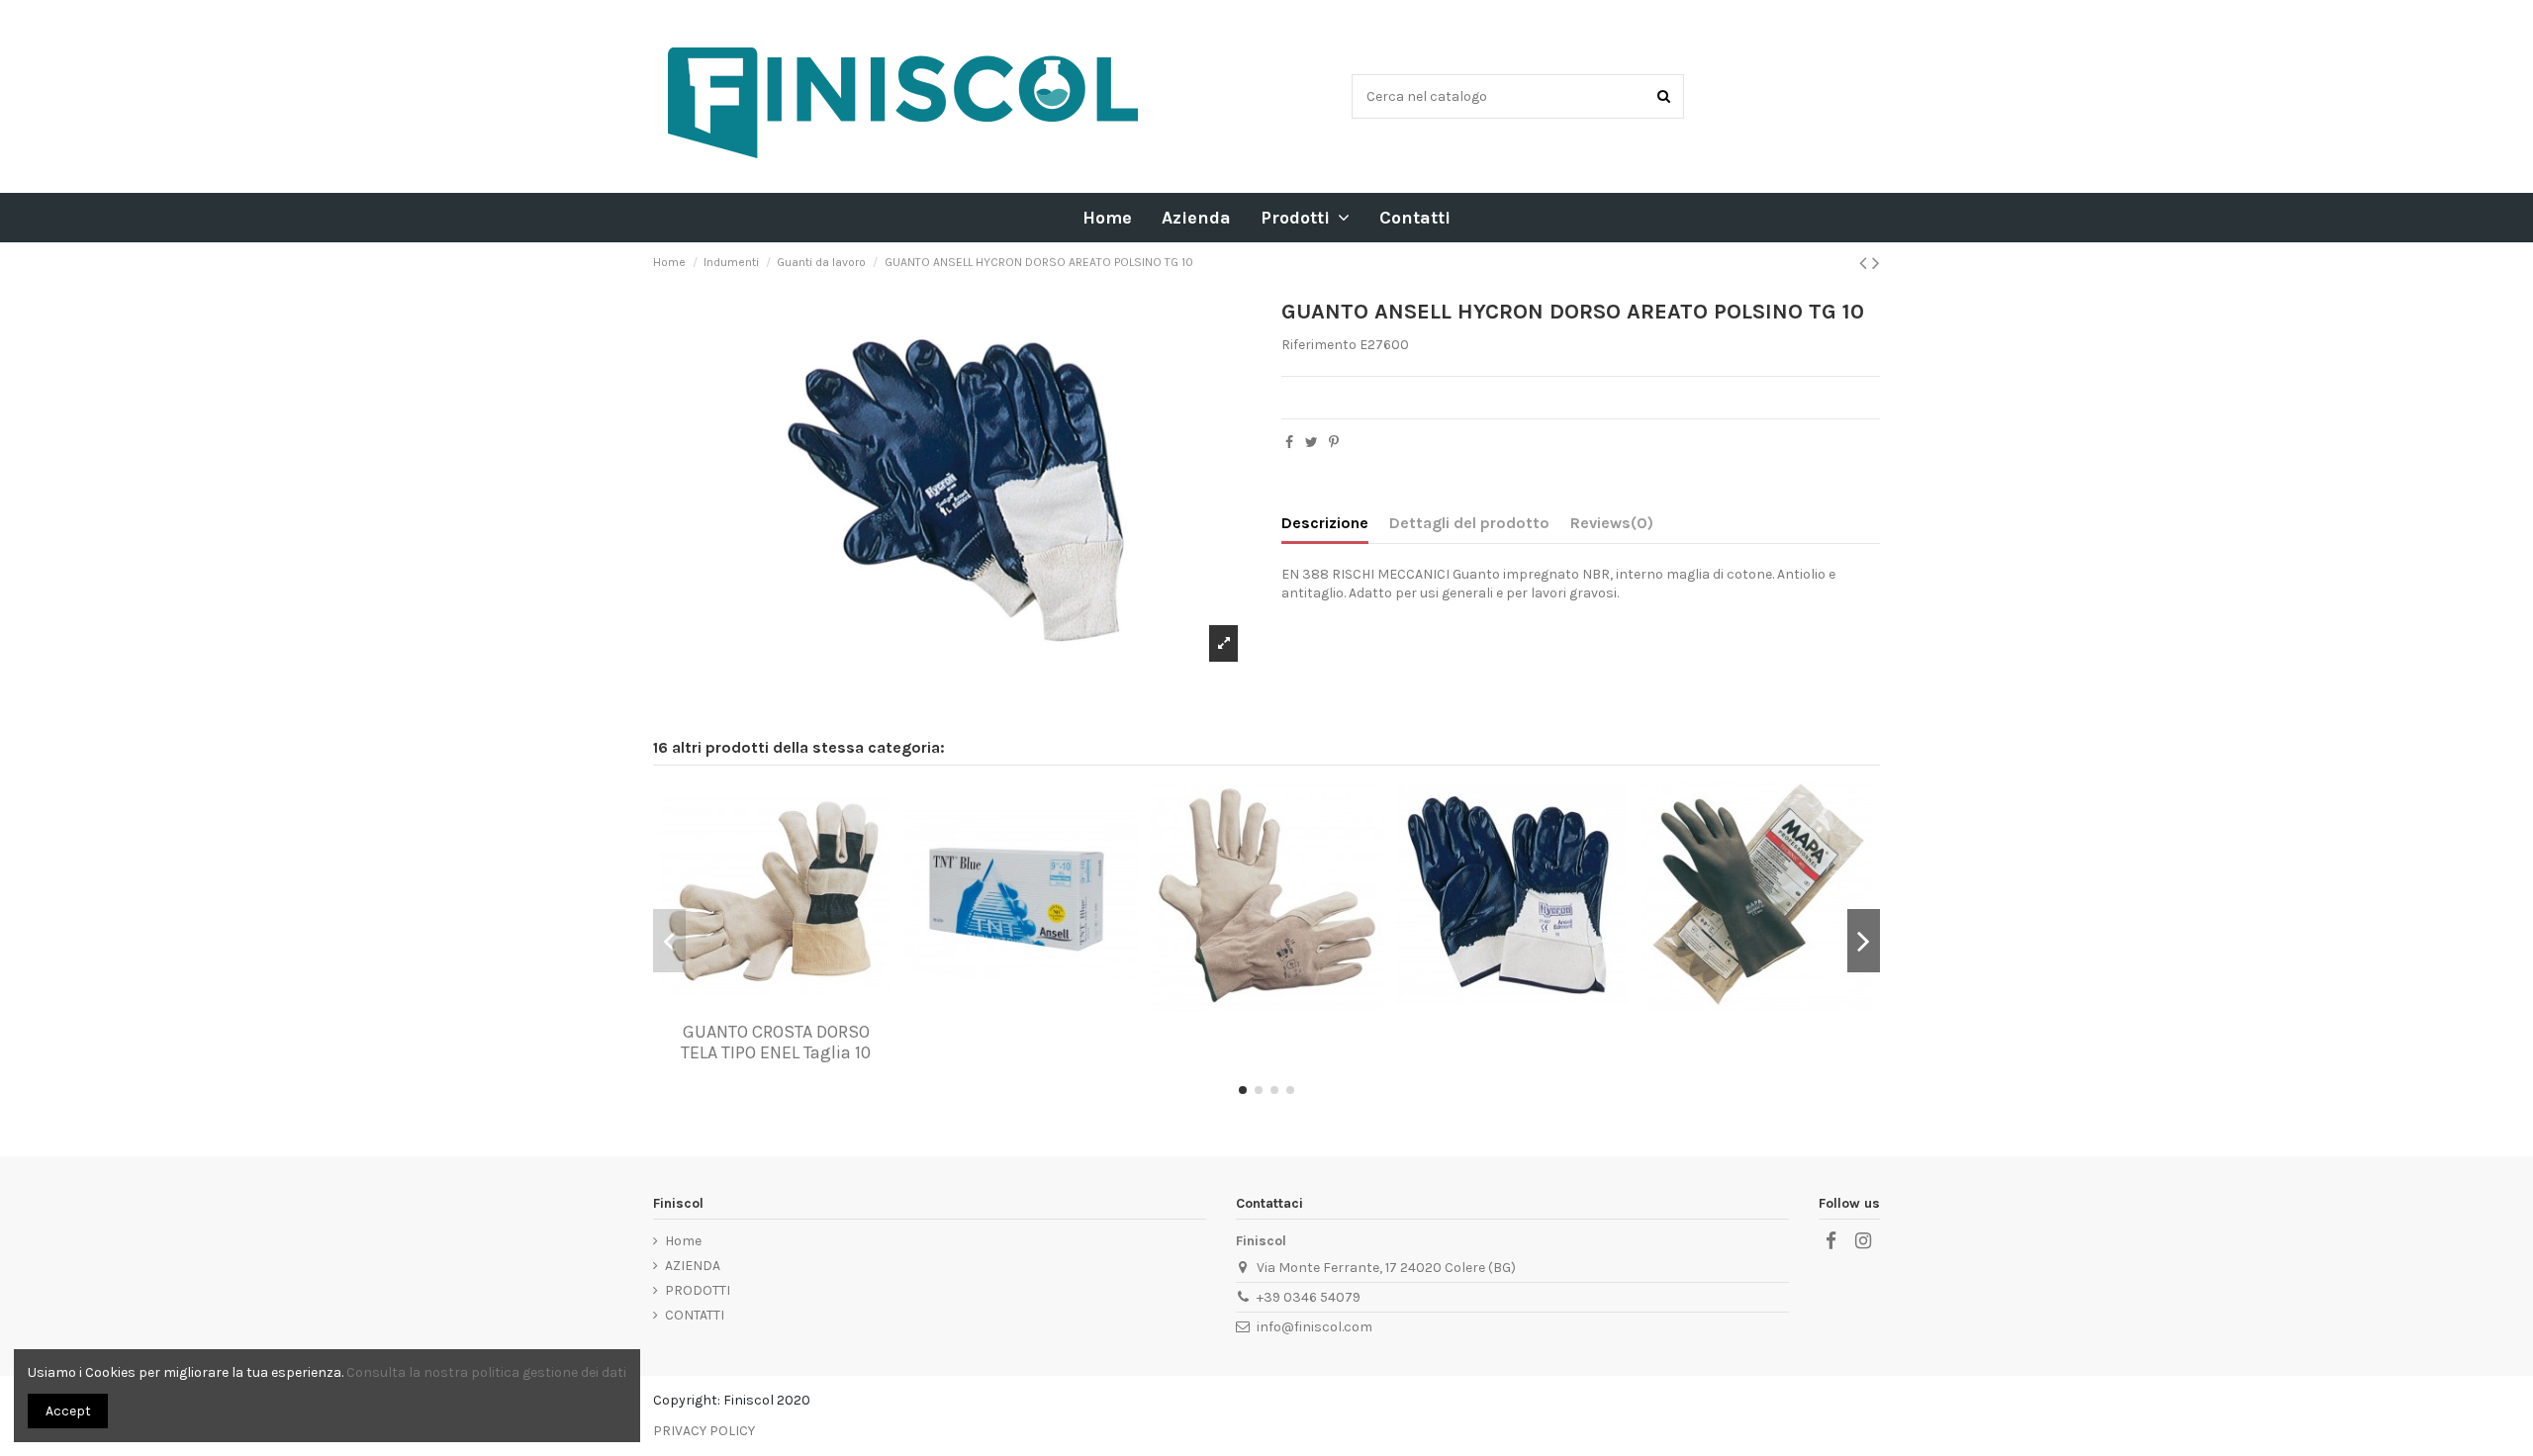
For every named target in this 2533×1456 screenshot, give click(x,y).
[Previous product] (1866, 263)
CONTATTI (695, 1315)
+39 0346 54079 (1309, 1297)
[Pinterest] (1334, 443)
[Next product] (1876, 263)
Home (683, 1241)
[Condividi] (1289, 443)
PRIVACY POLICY (704, 1431)
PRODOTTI (698, 1290)
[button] (1305, 218)
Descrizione (1325, 523)
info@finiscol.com (1314, 1327)
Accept (68, 1411)
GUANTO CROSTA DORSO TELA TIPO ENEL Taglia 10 (776, 1043)
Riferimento (1319, 345)
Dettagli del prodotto (1469, 523)
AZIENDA (693, 1266)
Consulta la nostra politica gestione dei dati (486, 1372)
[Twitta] (1312, 443)
